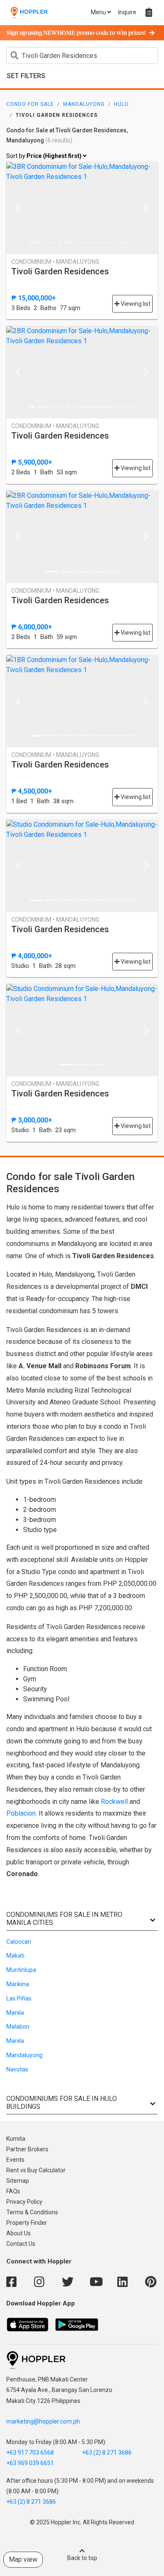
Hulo (121, 104)
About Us (19, 2233)
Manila (15, 2013)
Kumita (16, 2139)
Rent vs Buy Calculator (36, 2170)
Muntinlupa (21, 1970)
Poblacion (21, 1813)
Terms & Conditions (32, 2212)
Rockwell (114, 1802)
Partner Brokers (27, 2149)
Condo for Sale (30, 104)
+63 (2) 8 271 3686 (107, 2452)
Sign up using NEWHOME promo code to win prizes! (76, 33)
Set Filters (26, 76)
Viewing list (135, 304)
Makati (15, 1956)
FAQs (13, 2191)
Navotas (17, 2069)
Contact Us (21, 2244)
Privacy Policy (24, 2202)
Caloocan (19, 1942)
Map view (23, 2559)
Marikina (18, 1984)
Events (15, 2160)
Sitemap (18, 2181)
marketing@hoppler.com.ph (43, 2421)
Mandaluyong (84, 104)
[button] (18, 208)
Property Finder (27, 2223)
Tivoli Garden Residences (60, 271)
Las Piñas (19, 1998)
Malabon (18, 2027)
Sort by (45, 156)
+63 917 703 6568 (30, 2452)
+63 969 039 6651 (30, 2463)
